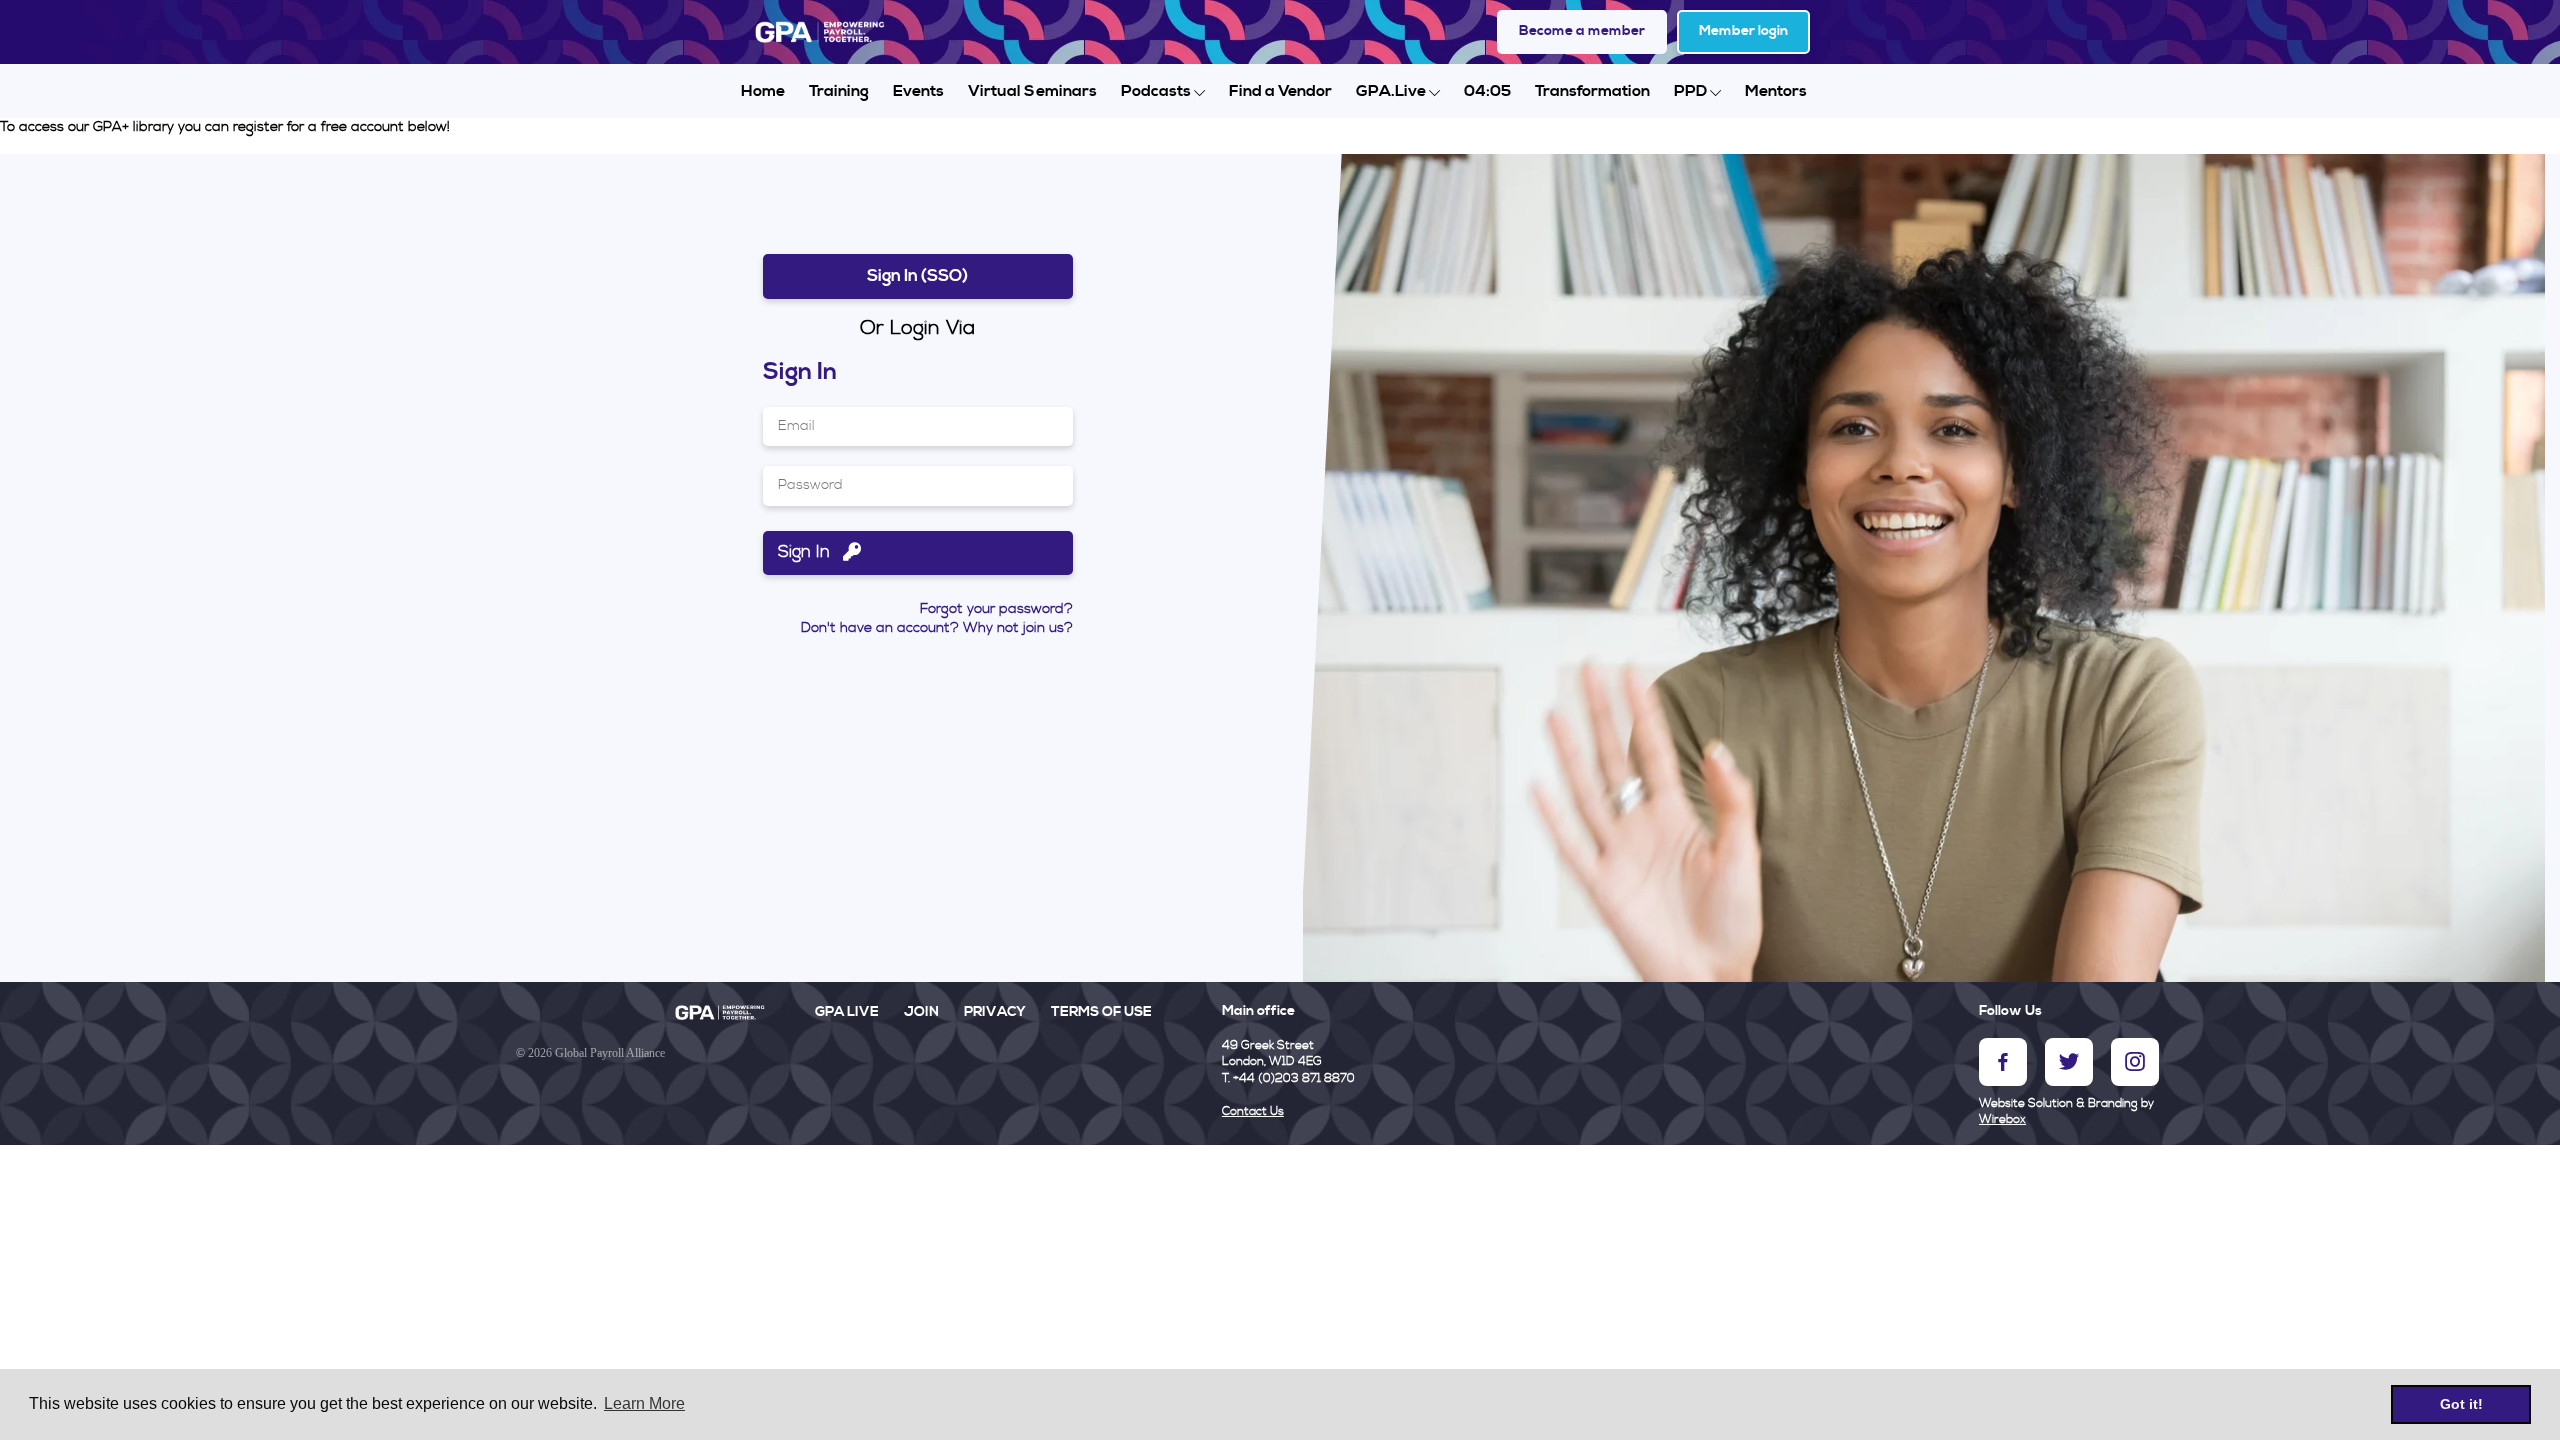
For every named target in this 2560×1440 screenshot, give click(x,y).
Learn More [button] (644, 1403)
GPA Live (847, 1012)
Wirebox (2002, 1119)
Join (921, 1012)
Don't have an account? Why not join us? (937, 628)
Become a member (1582, 31)
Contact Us (1253, 1111)
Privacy (995, 1012)
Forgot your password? (996, 609)
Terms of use (1101, 1012)
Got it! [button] (2461, 1404)
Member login (1743, 31)
